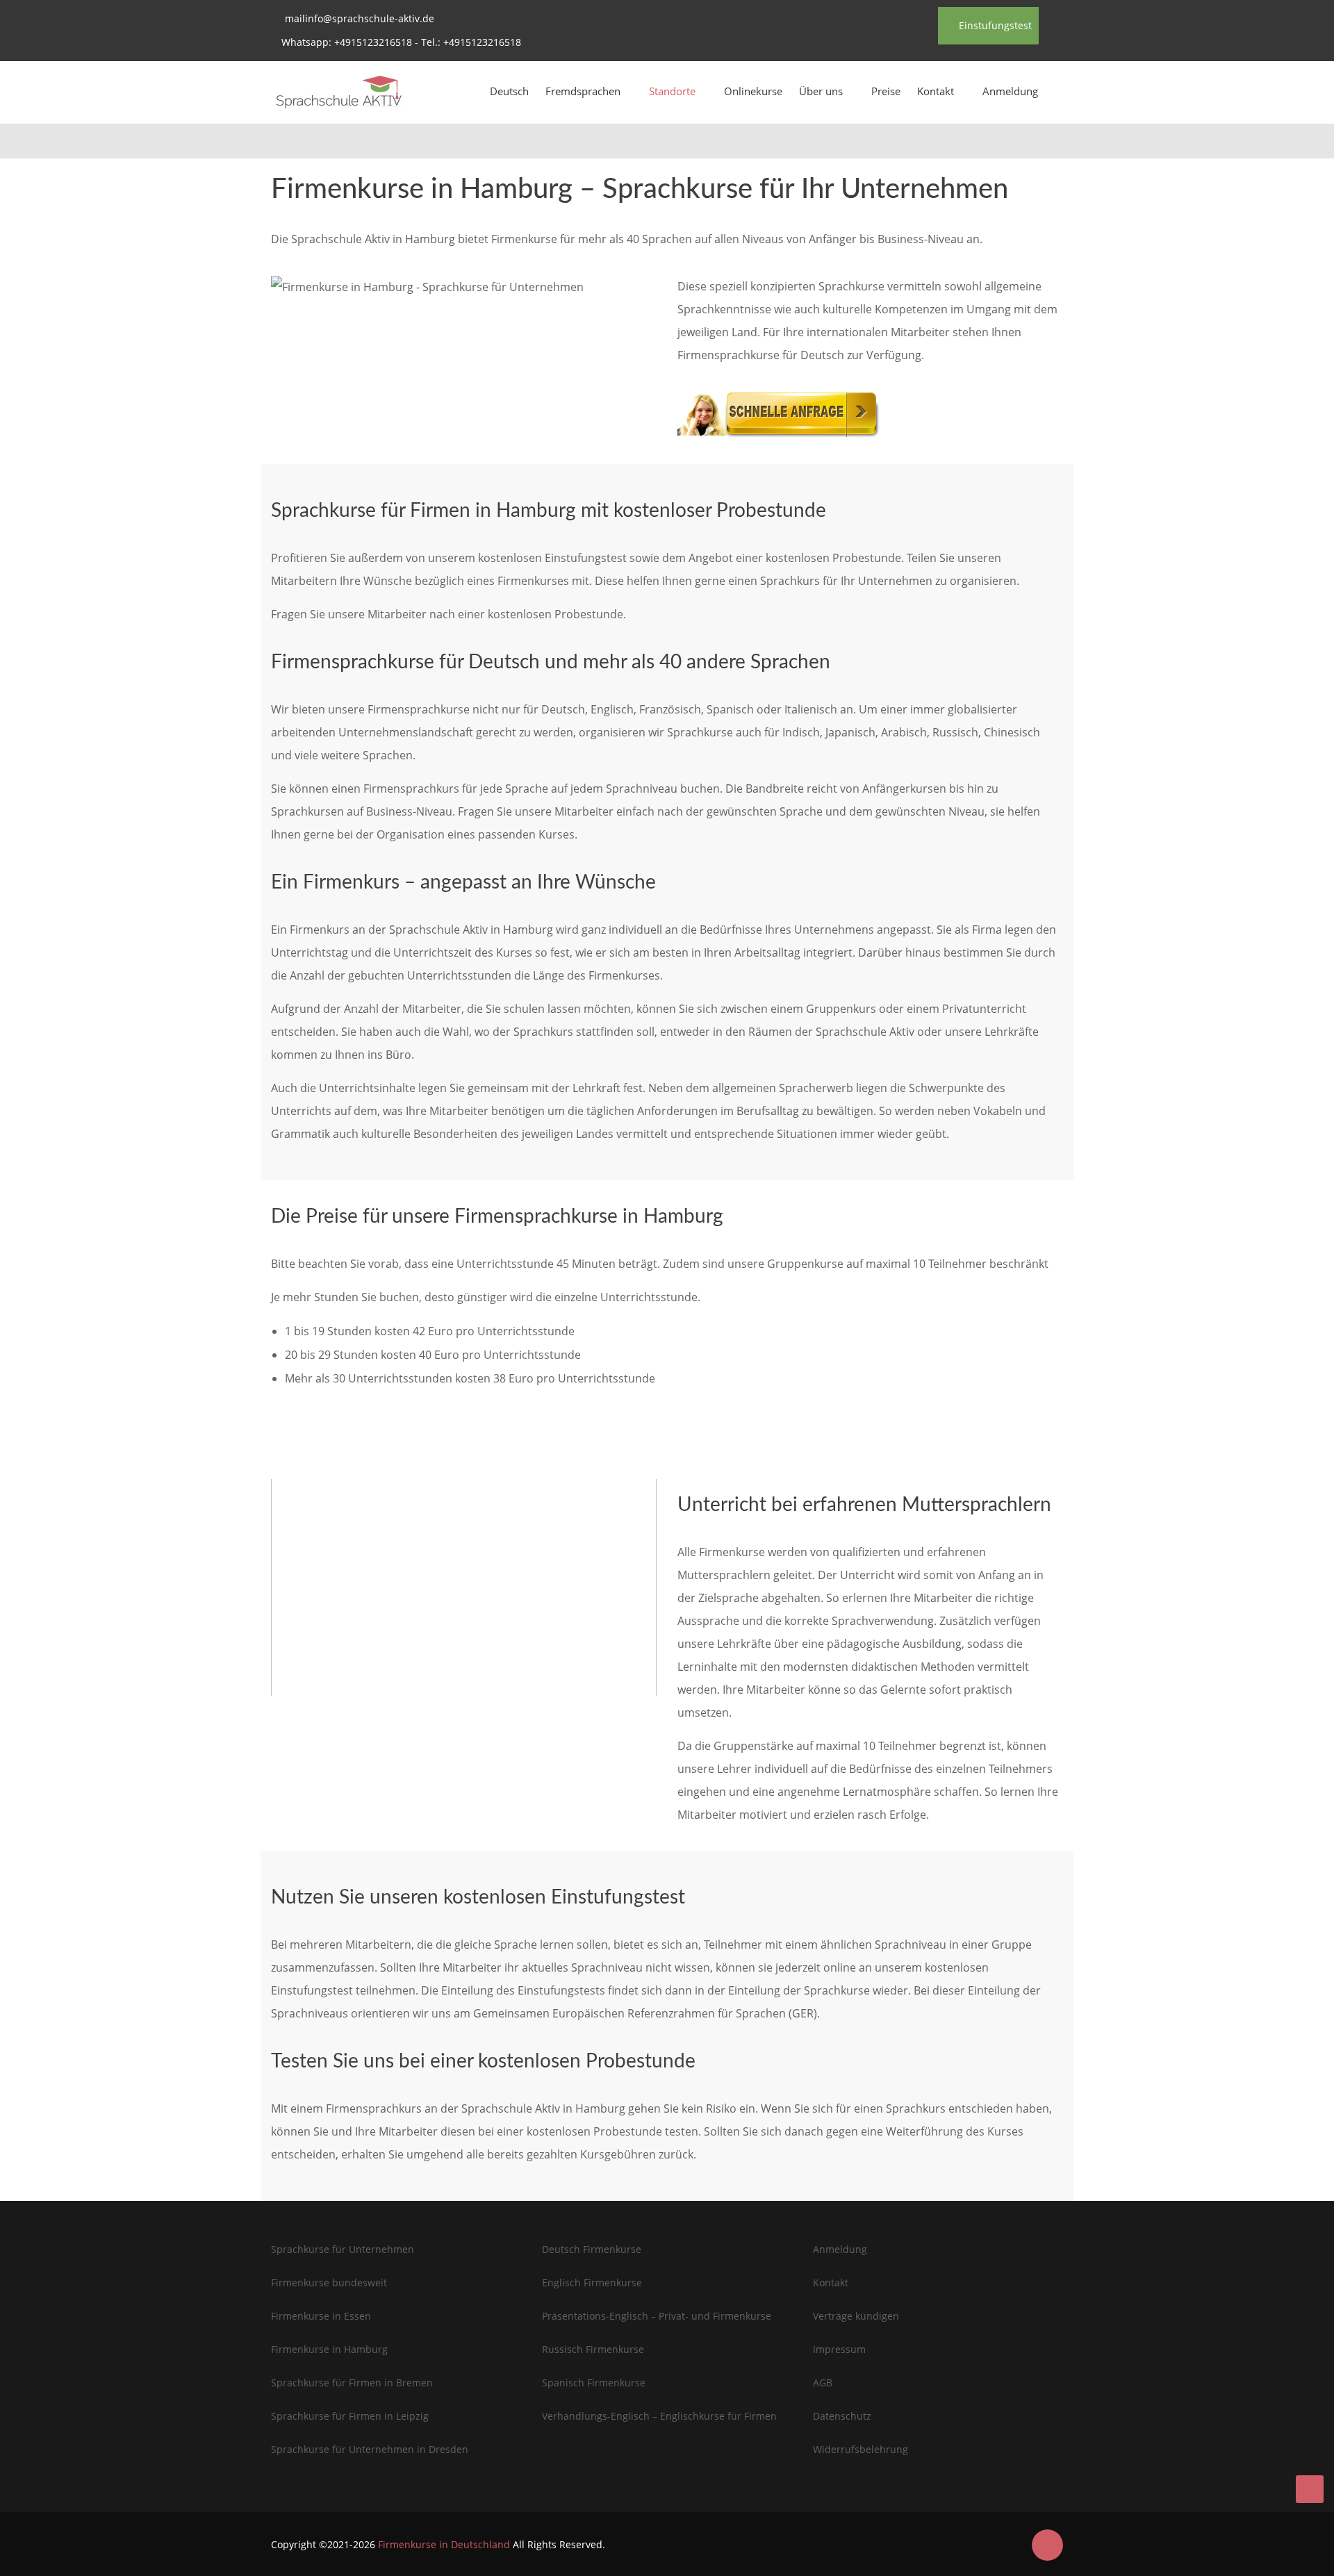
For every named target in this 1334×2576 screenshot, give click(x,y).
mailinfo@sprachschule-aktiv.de (360, 18)
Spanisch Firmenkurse (594, 2383)
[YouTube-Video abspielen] (464, 1587)
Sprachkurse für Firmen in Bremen (352, 2383)
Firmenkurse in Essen (321, 2316)
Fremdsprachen (583, 91)
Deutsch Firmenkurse (592, 2249)
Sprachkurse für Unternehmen (343, 2249)
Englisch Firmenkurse (592, 2282)
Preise (886, 91)
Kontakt (936, 91)
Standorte (672, 91)
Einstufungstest (994, 25)
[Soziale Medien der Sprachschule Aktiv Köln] (1047, 2545)
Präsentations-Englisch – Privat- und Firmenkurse (657, 2316)
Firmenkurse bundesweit (329, 2282)
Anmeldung (1010, 91)
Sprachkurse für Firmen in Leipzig (350, 2416)
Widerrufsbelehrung (860, 2449)
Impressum (839, 2349)
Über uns (821, 91)
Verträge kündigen (856, 2316)
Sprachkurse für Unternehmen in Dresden (370, 2449)
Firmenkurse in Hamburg (329, 2349)
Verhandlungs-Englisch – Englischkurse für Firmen (659, 2416)
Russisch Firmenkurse (593, 2349)
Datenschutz (842, 2416)
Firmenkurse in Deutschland (444, 2544)
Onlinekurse (753, 91)
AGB (823, 2383)
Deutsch (509, 91)
